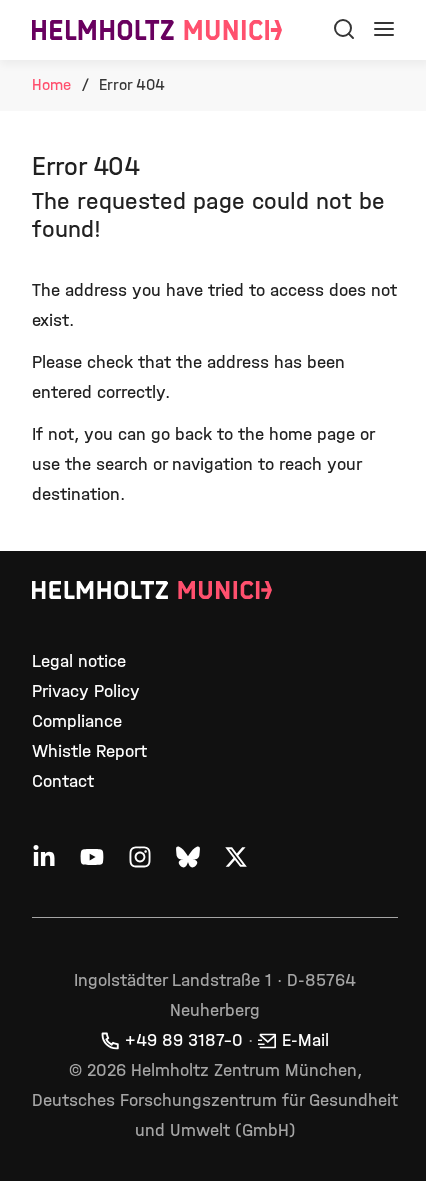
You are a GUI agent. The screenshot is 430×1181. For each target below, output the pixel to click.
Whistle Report (89, 751)
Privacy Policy (86, 691)
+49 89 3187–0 (184, 1040)
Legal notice (79, 661)
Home (51, 84)
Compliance (77, 721)
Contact (63, 781)
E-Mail (305, 1040)
